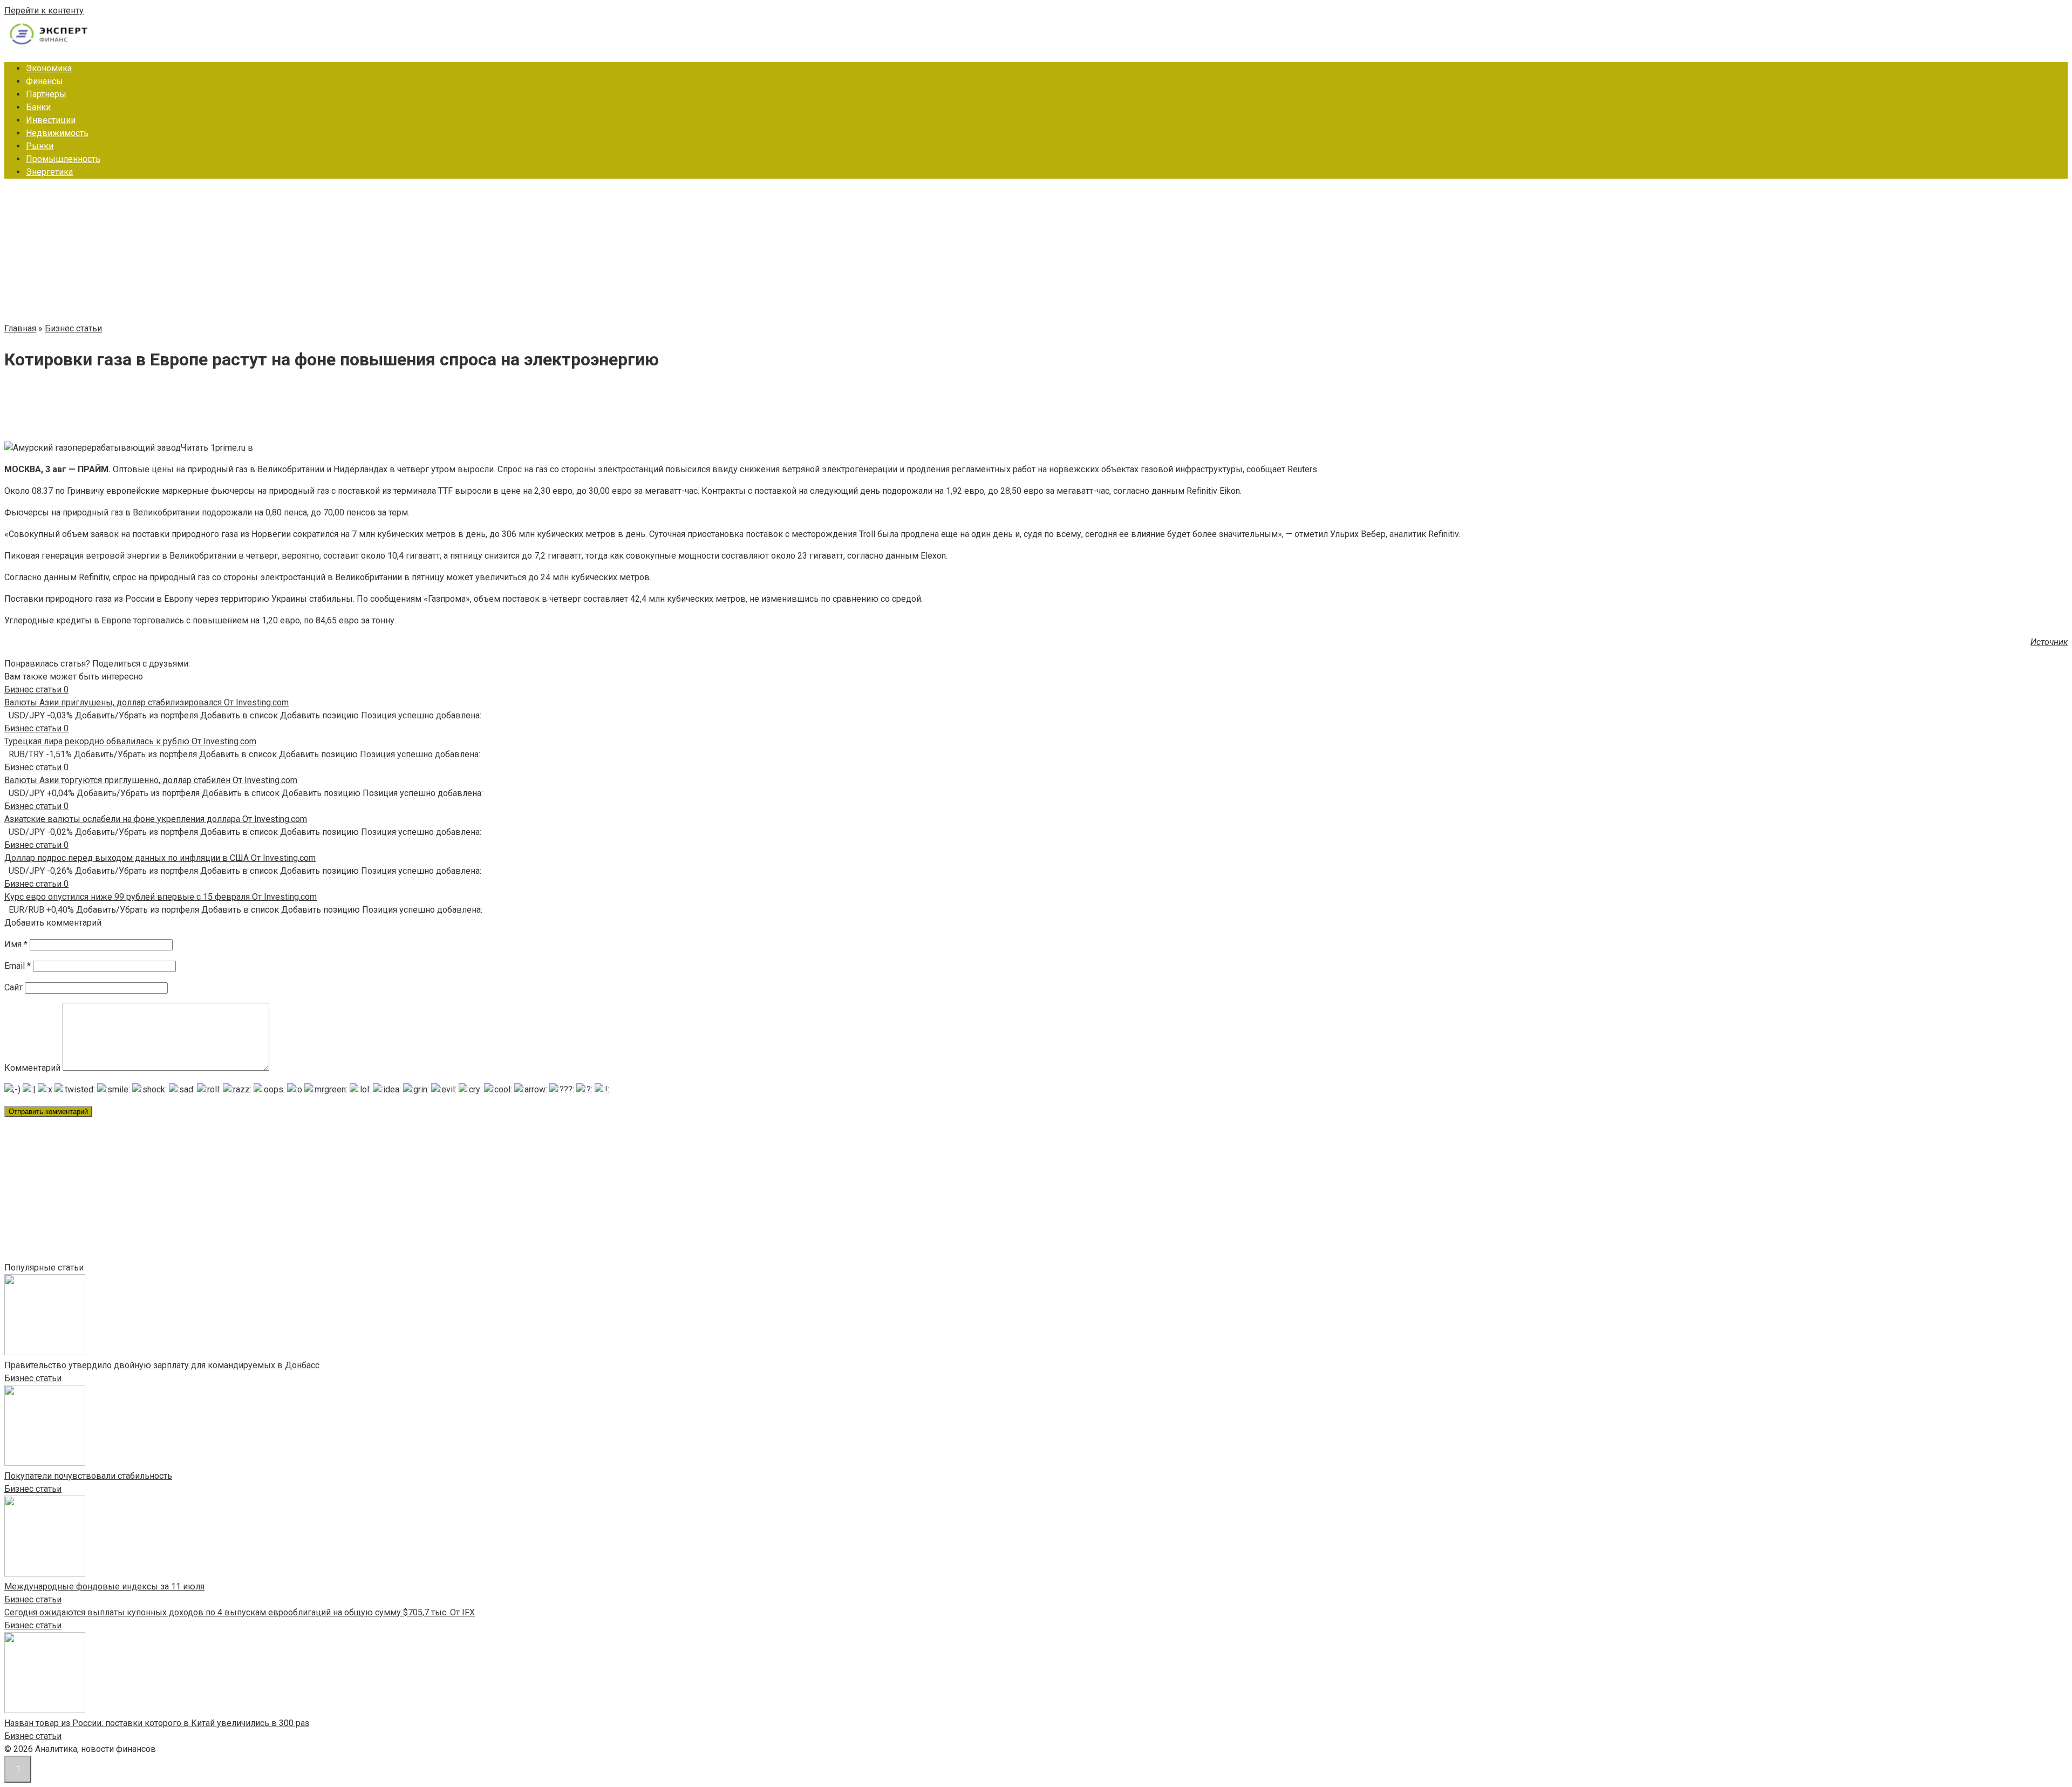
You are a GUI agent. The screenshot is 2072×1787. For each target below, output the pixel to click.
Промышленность (63, 159)
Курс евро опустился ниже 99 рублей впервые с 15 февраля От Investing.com (161, 897)
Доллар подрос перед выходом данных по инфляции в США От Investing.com (160, 858)
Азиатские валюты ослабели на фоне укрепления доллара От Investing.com (156, 819)
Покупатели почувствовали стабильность (88, 1476)
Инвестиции (51, 120)
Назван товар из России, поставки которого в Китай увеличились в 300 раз (157, 1723)
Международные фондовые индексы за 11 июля (104, 1586)
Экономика (49, 68)
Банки (38, 107)
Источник (2049, 642)
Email (18, 966)
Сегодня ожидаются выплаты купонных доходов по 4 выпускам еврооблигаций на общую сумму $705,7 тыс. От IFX (240, 1612)
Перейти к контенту (44, 11)
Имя (16, 944)
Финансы (45, 81)
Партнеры (46, 94)
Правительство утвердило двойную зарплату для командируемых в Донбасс (162, 1365)
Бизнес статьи (33, 1378)
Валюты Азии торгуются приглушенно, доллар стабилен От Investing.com (151, 780)
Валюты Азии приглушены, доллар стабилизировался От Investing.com (146, 702)
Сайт (13, 987)
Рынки (40, 146)
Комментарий (32, 1068)
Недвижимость (57, 133)
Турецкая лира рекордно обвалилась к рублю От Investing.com (130, 741)
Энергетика (49, 172)
